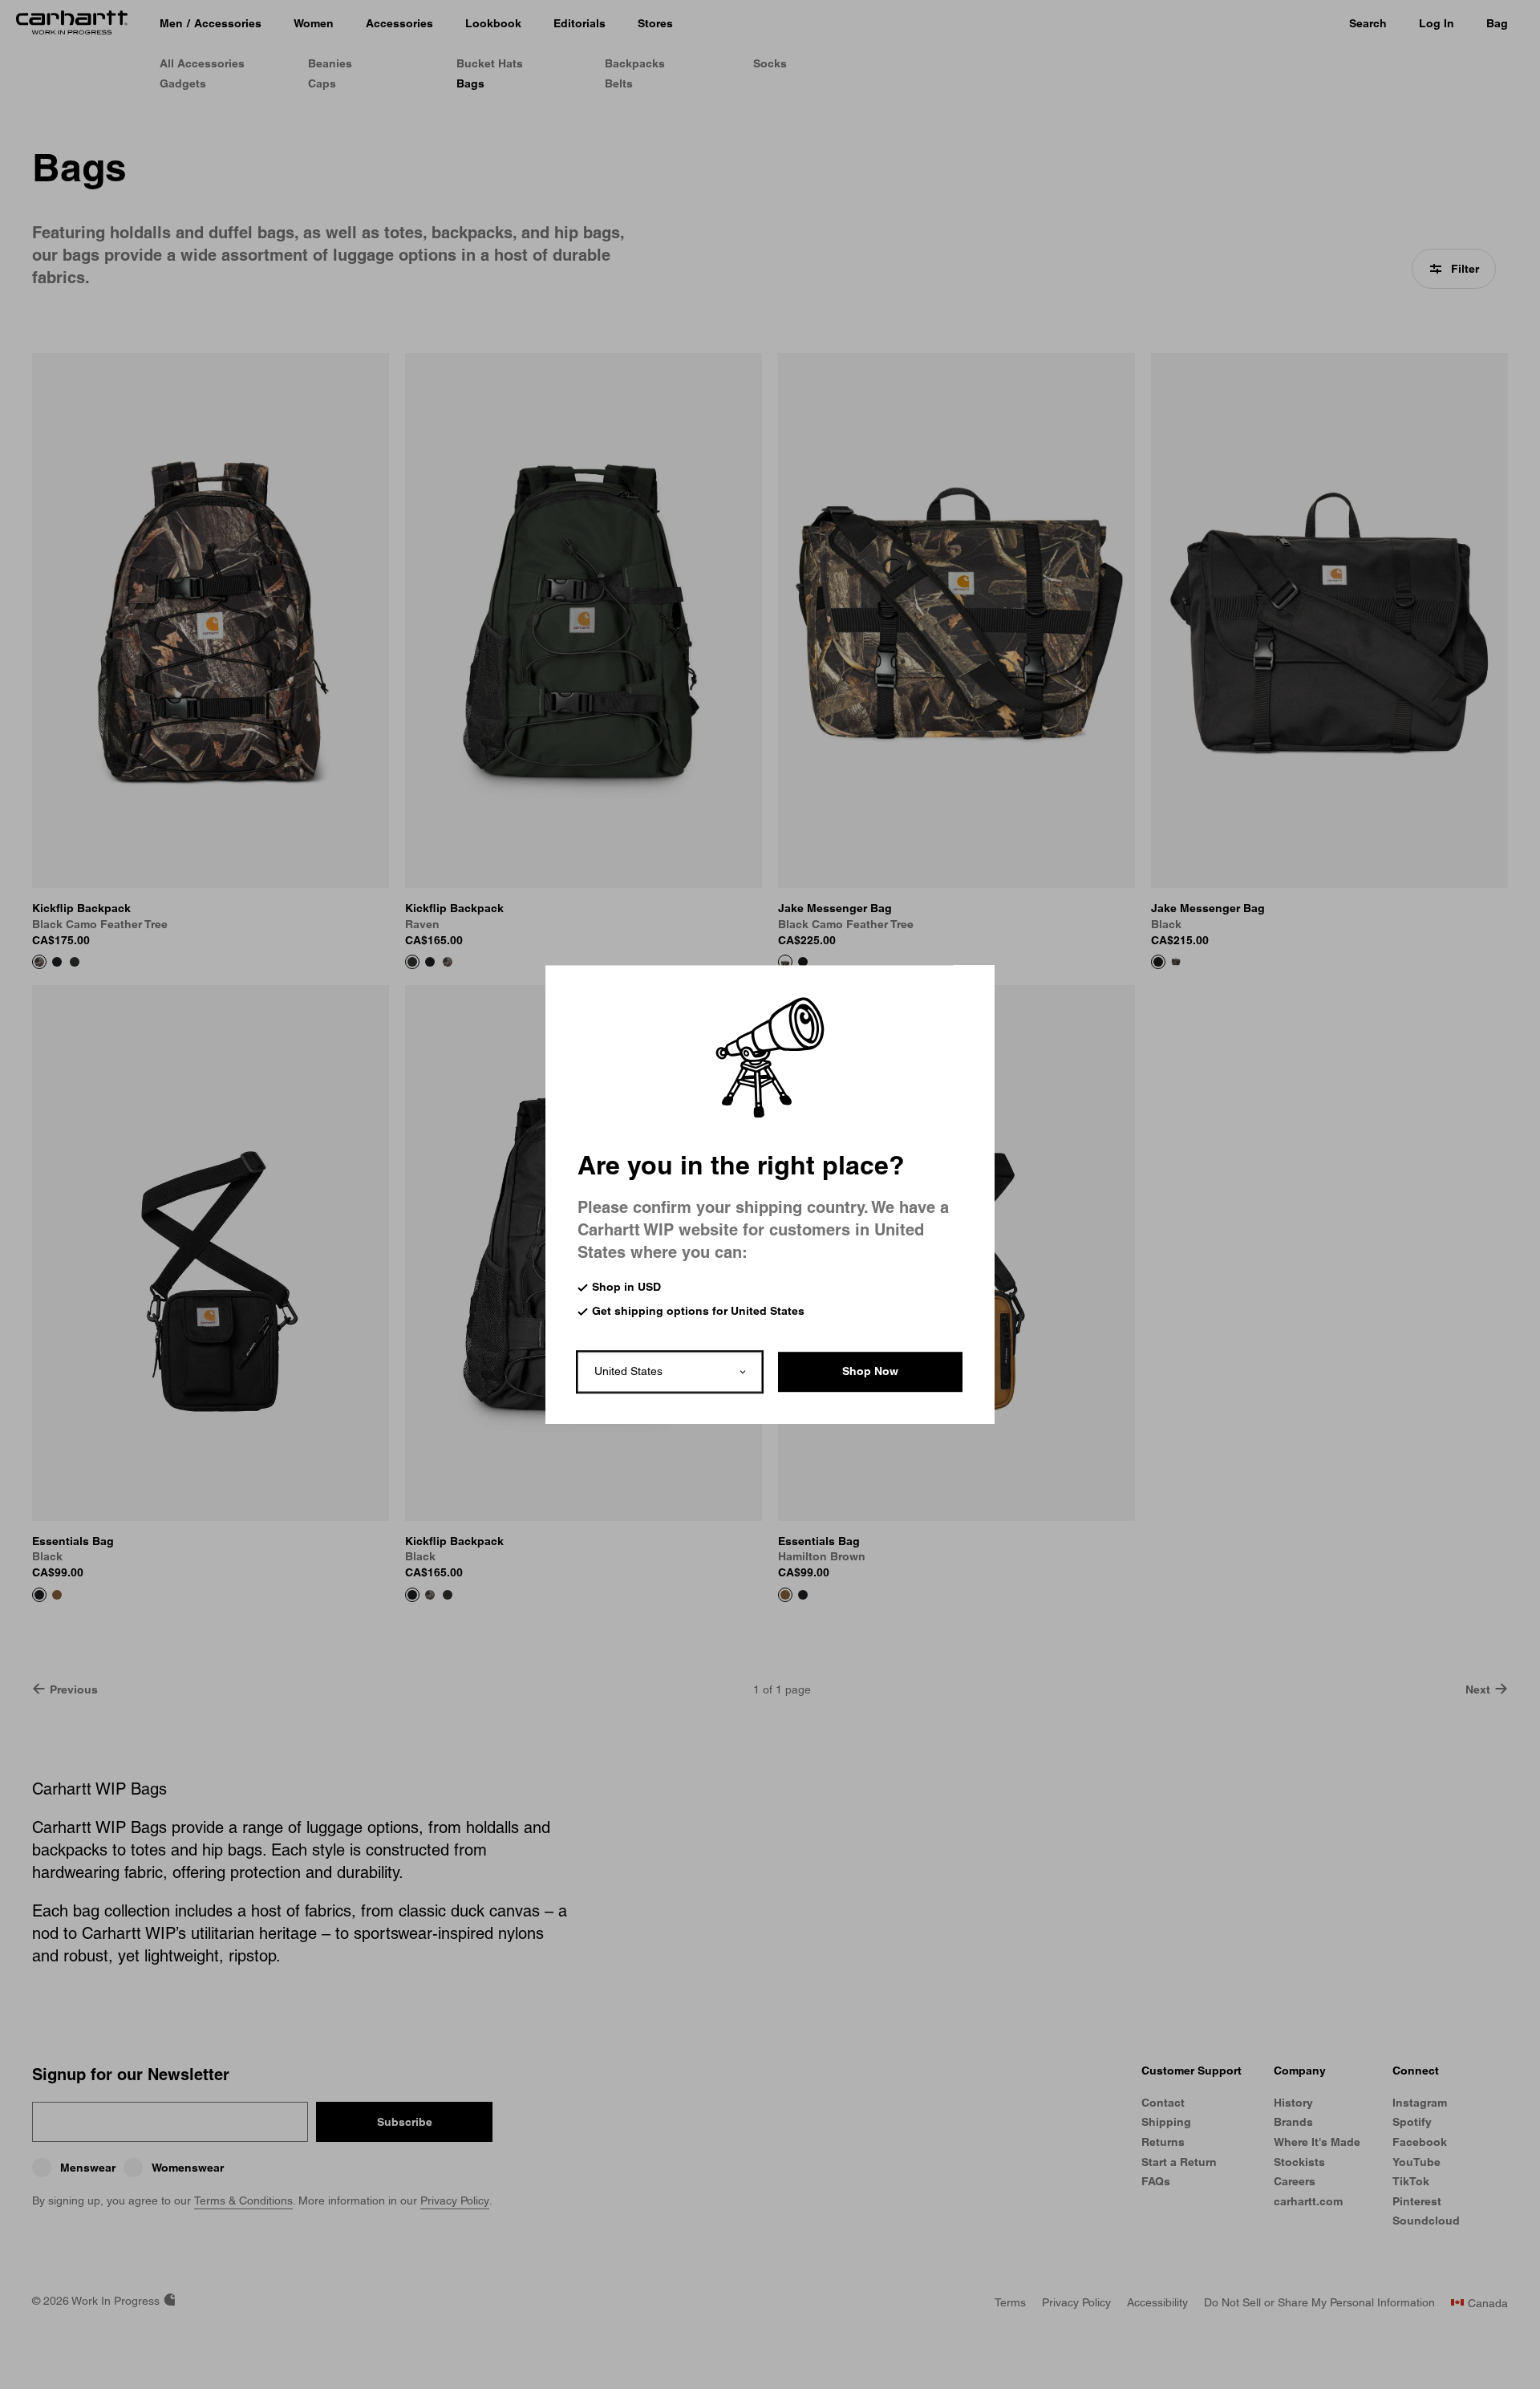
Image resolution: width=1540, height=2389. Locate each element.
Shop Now (870, 1371)
